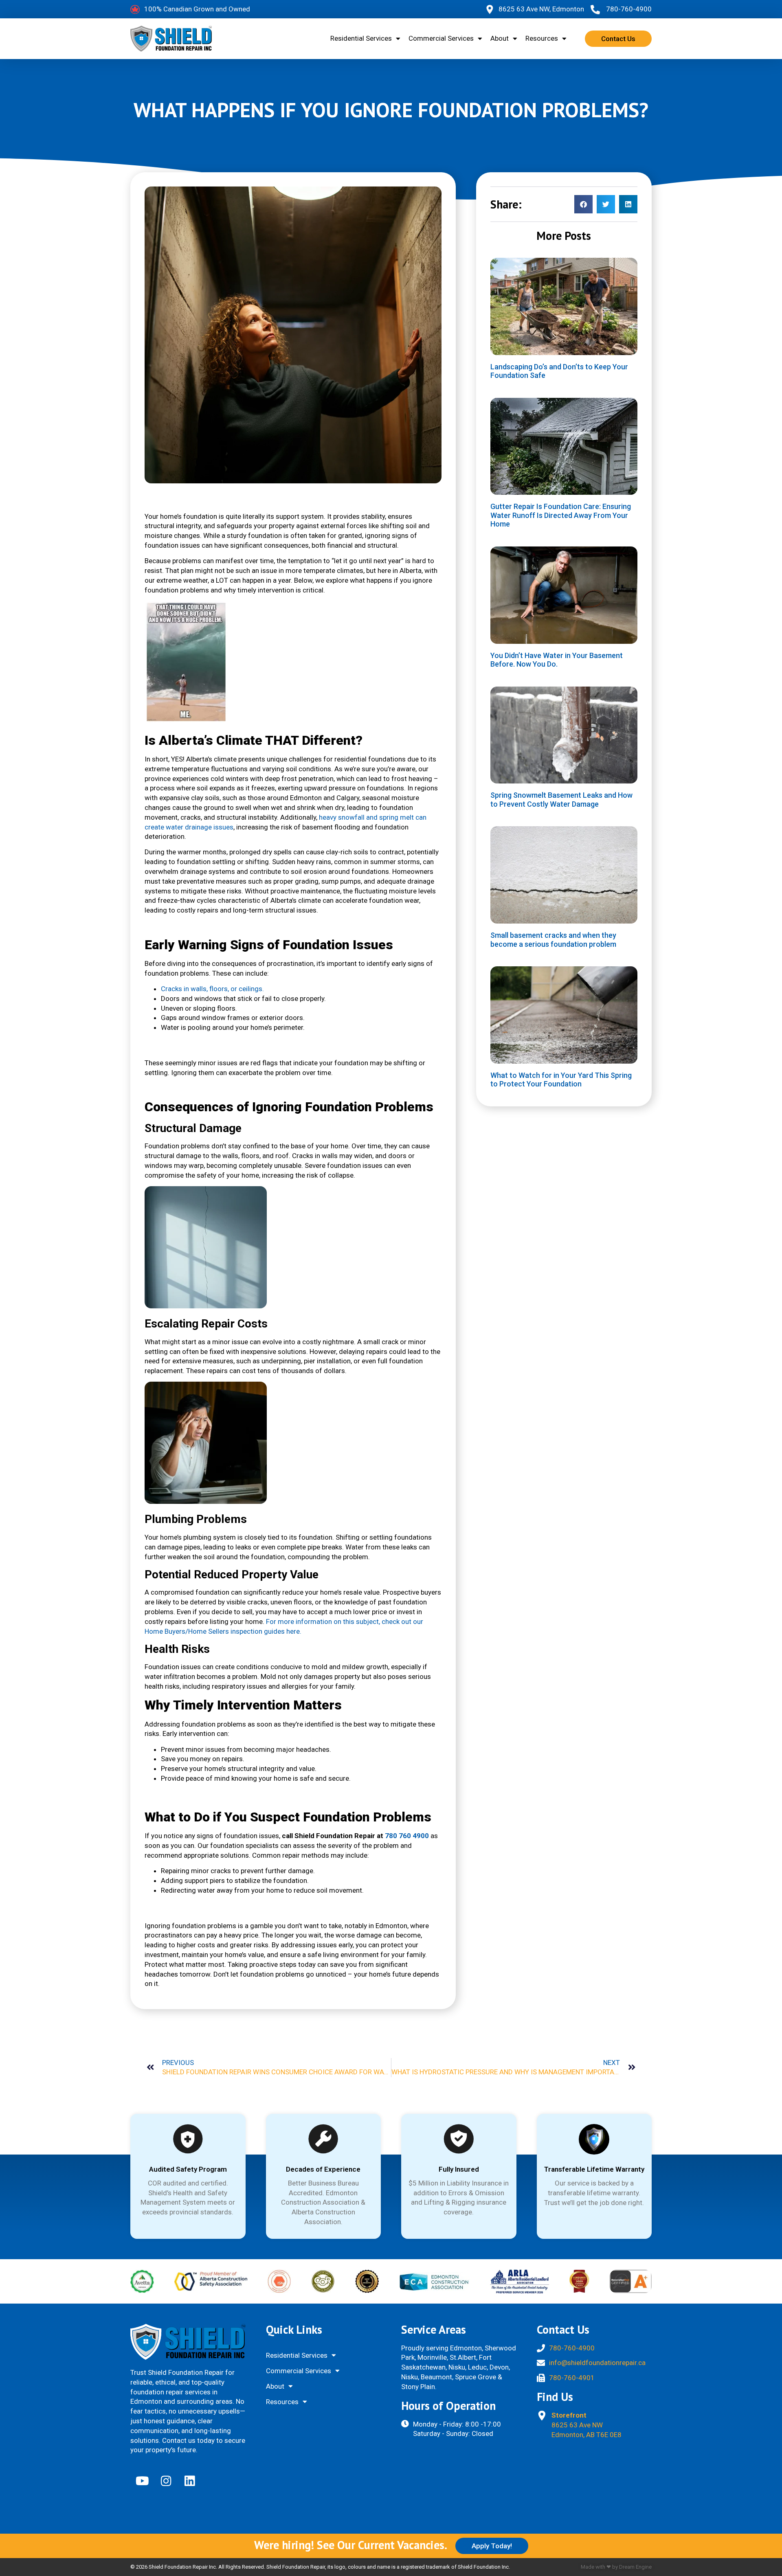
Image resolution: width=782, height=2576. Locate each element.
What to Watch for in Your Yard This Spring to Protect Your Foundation (561, 1080)
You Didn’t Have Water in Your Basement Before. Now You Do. (557, 660)
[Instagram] (166, 2481)
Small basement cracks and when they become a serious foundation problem (553, 940)
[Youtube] (142, 2481)
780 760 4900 (407, 1836)
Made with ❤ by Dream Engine (616, 2567)
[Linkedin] (189, 2481)
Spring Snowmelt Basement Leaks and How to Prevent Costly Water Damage (561, 800)
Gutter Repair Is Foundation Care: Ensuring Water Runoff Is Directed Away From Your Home (561, 515)
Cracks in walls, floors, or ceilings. (212, 989)
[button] (583, 204)
